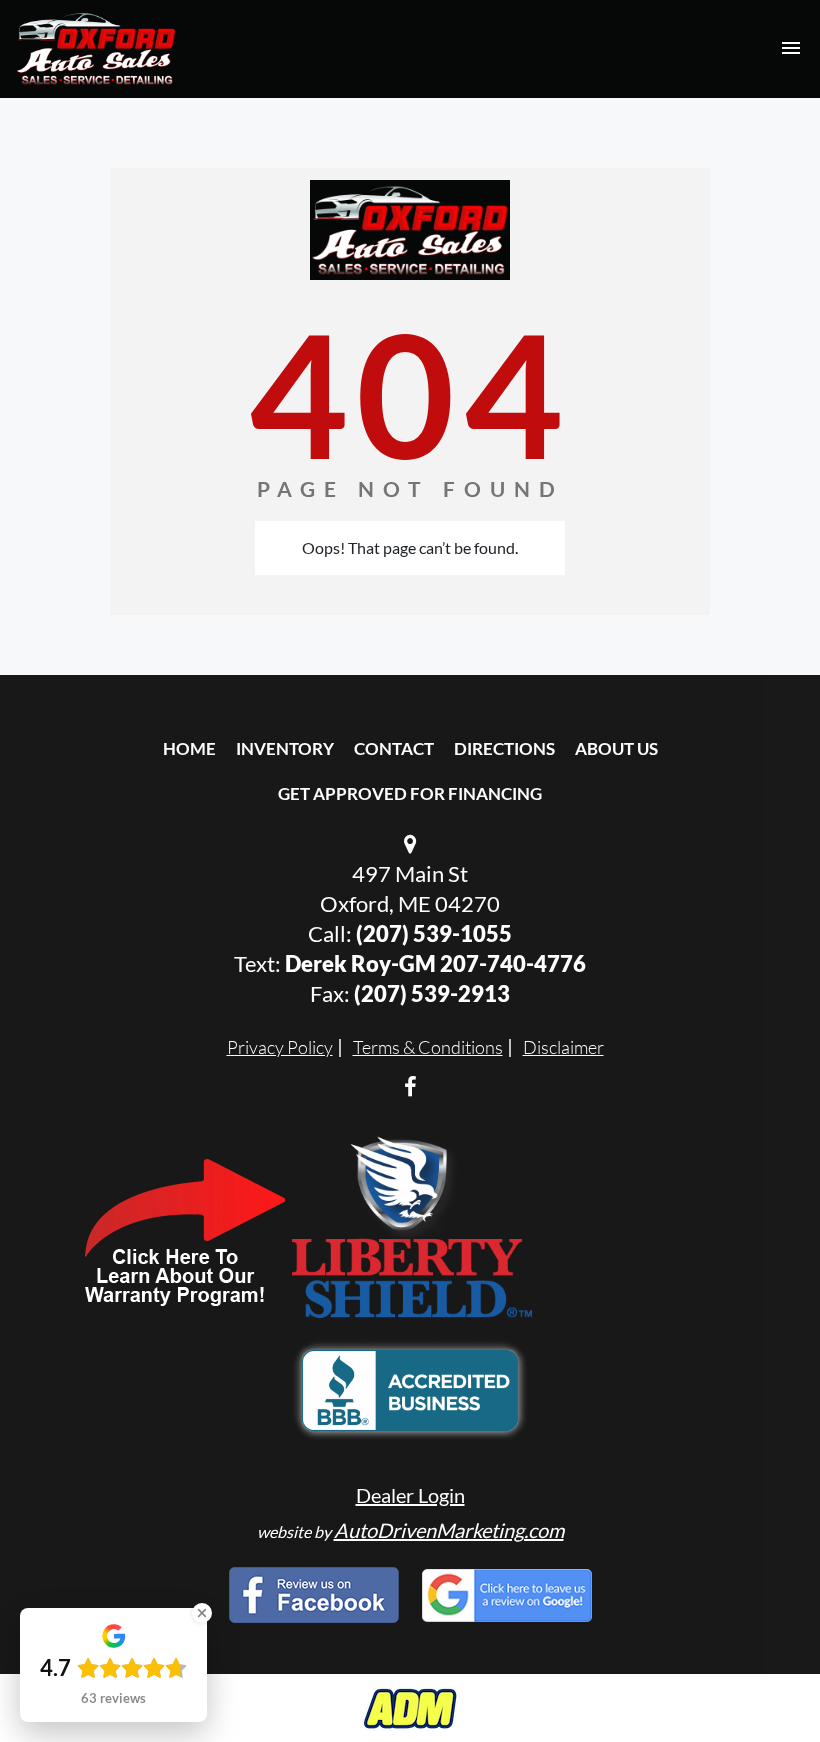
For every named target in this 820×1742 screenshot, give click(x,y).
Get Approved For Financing (410, 793)
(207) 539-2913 (432, 993)
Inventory (285, 748)
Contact (394, 748)
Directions (504, 748)
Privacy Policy (280, 1047)
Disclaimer (563, 1047)
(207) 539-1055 (434, 933)
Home (189, 748)
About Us (616, 748)
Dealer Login (410, 1495)
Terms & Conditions (428, 1047)
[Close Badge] (202, 1613)
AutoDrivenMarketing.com (449, 1530)
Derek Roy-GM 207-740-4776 (435, 963)
